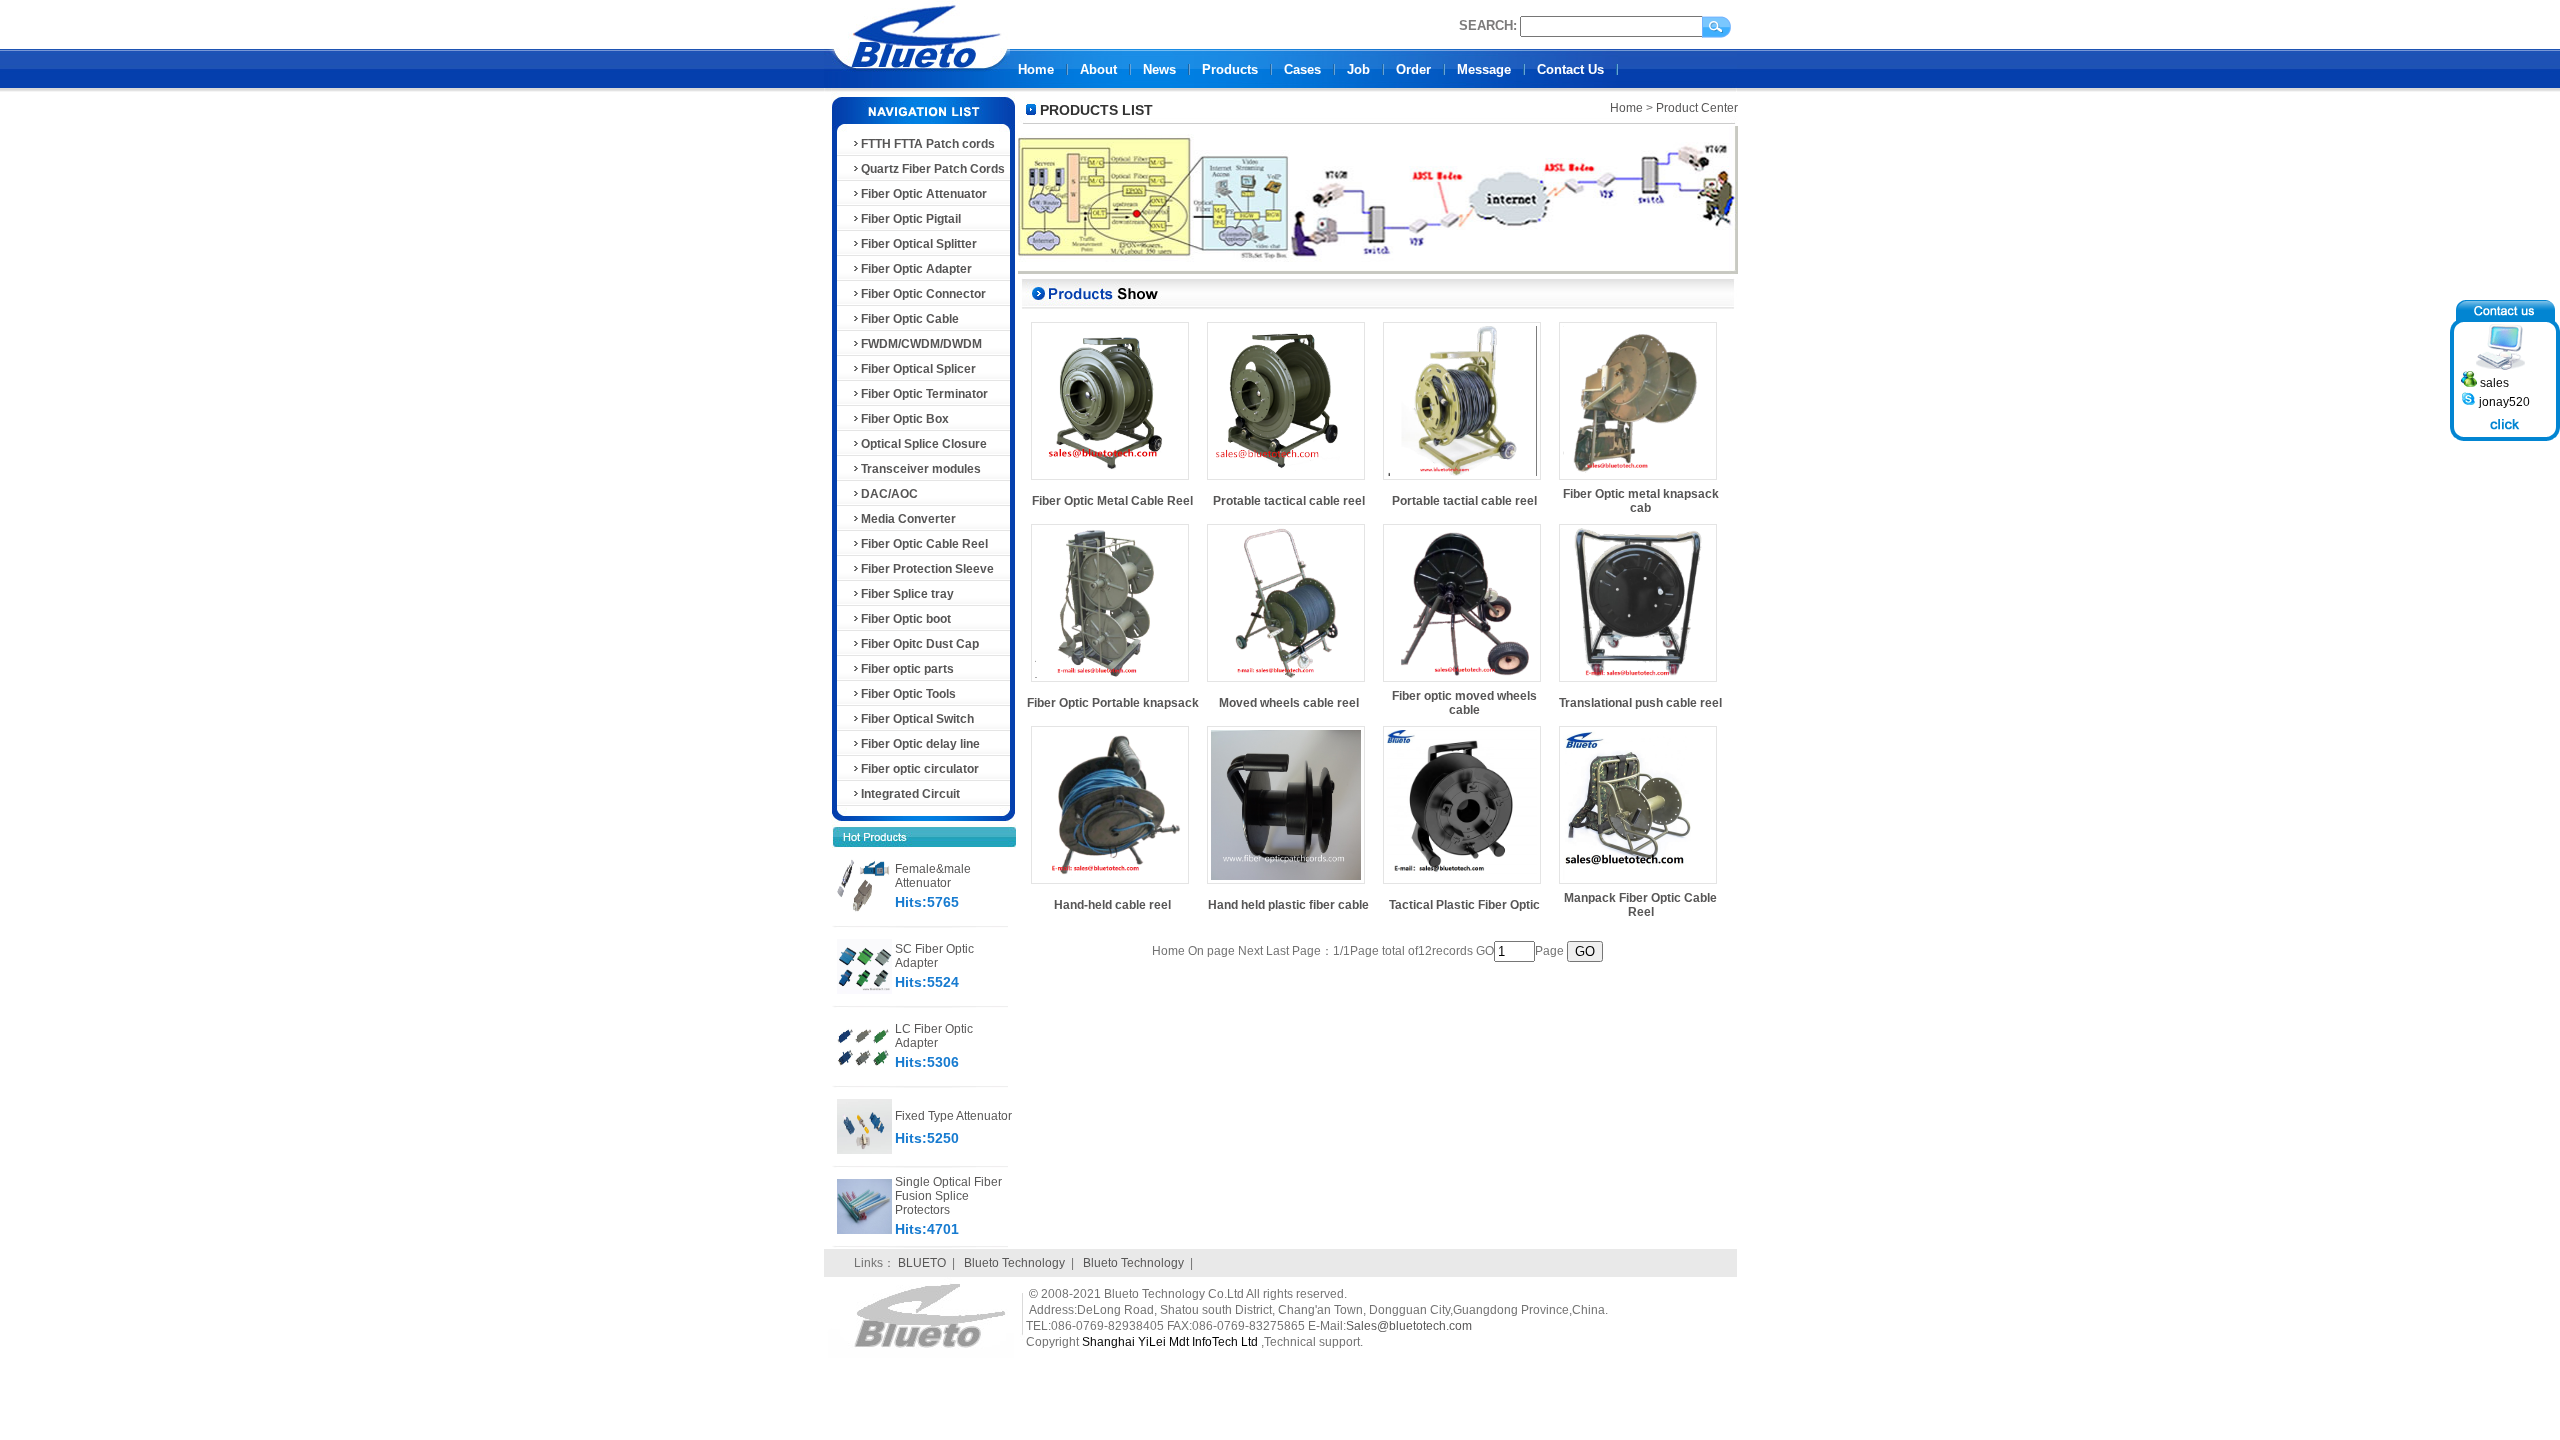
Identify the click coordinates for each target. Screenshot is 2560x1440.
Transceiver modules (921, 469)
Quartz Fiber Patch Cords (933, 169)
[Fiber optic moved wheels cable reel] (1462, 682)
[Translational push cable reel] (1638, 682)
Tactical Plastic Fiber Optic (1464, 905)
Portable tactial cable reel (1464, 501)
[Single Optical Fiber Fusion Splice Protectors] (864, 1230)
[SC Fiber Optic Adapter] (864, 990)
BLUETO (922, 1263)
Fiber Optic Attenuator (924, 194)
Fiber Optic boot (906, 619)
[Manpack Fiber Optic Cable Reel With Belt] (1638, 884)
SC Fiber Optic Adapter (934, 956)
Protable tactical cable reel (1289, 501)
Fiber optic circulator (920, 769)
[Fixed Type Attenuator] (864, 1150)
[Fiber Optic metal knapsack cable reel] (1638, 480)
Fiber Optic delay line (920, 744)
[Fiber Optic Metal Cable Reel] (1110, 480)
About (1098, 69)
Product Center (1697, 108)
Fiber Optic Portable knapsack (1113, 703)
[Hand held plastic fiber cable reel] (1286, 884)
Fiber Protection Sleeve (927, 569)
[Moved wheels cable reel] (1286, 682)
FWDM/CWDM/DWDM (921, 344)
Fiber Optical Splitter (919, 244)
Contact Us (1570, 69)
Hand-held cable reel (1112, 905)
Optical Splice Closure (924, 444)
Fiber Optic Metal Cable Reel (1112, 501)
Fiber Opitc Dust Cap (920, 644)
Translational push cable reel (1640, 703)
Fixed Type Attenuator (953, 1116)
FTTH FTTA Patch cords (928, 144)
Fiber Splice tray (907, 594)
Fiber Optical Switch (917, 719)
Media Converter (908, 519)
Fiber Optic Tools (908, 694)
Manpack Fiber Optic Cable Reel (1640, 905)
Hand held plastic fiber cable (1288, 905)
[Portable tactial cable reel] (1462, 480)
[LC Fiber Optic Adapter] (864, 1070)
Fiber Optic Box (905, 419)
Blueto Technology (1014, 1263)
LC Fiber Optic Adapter (934, 1036)
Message (1484, 69)
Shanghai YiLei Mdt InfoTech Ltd (1170, 1342)
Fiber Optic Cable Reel (924, 544)
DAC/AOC (889, 494)
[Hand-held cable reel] (1110, 884)
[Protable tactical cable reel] (1286, 480)
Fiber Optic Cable (910, 319)
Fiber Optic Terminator (924, 394)
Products (1230, 69)
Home (1036, 69)
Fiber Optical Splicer (918, 369)
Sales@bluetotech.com (1409, 1326)
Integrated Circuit (910, 794)
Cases (1302, 69)
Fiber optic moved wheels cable (1464, 703)
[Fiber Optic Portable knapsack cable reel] (1110, 682)
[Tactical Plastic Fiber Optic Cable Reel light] (1462, 884)
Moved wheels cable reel (1289, 703)
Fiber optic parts (907, 669)
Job (1358, 69)
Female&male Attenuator (933, 876)
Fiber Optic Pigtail (911, 219)
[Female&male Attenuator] (864, 910)
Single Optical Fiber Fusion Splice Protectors (948, 1196)
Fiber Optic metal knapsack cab (1641, 501)
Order (1413, 69)
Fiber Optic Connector (923, 294)
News (1159, 69)
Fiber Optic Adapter (916, 269)
